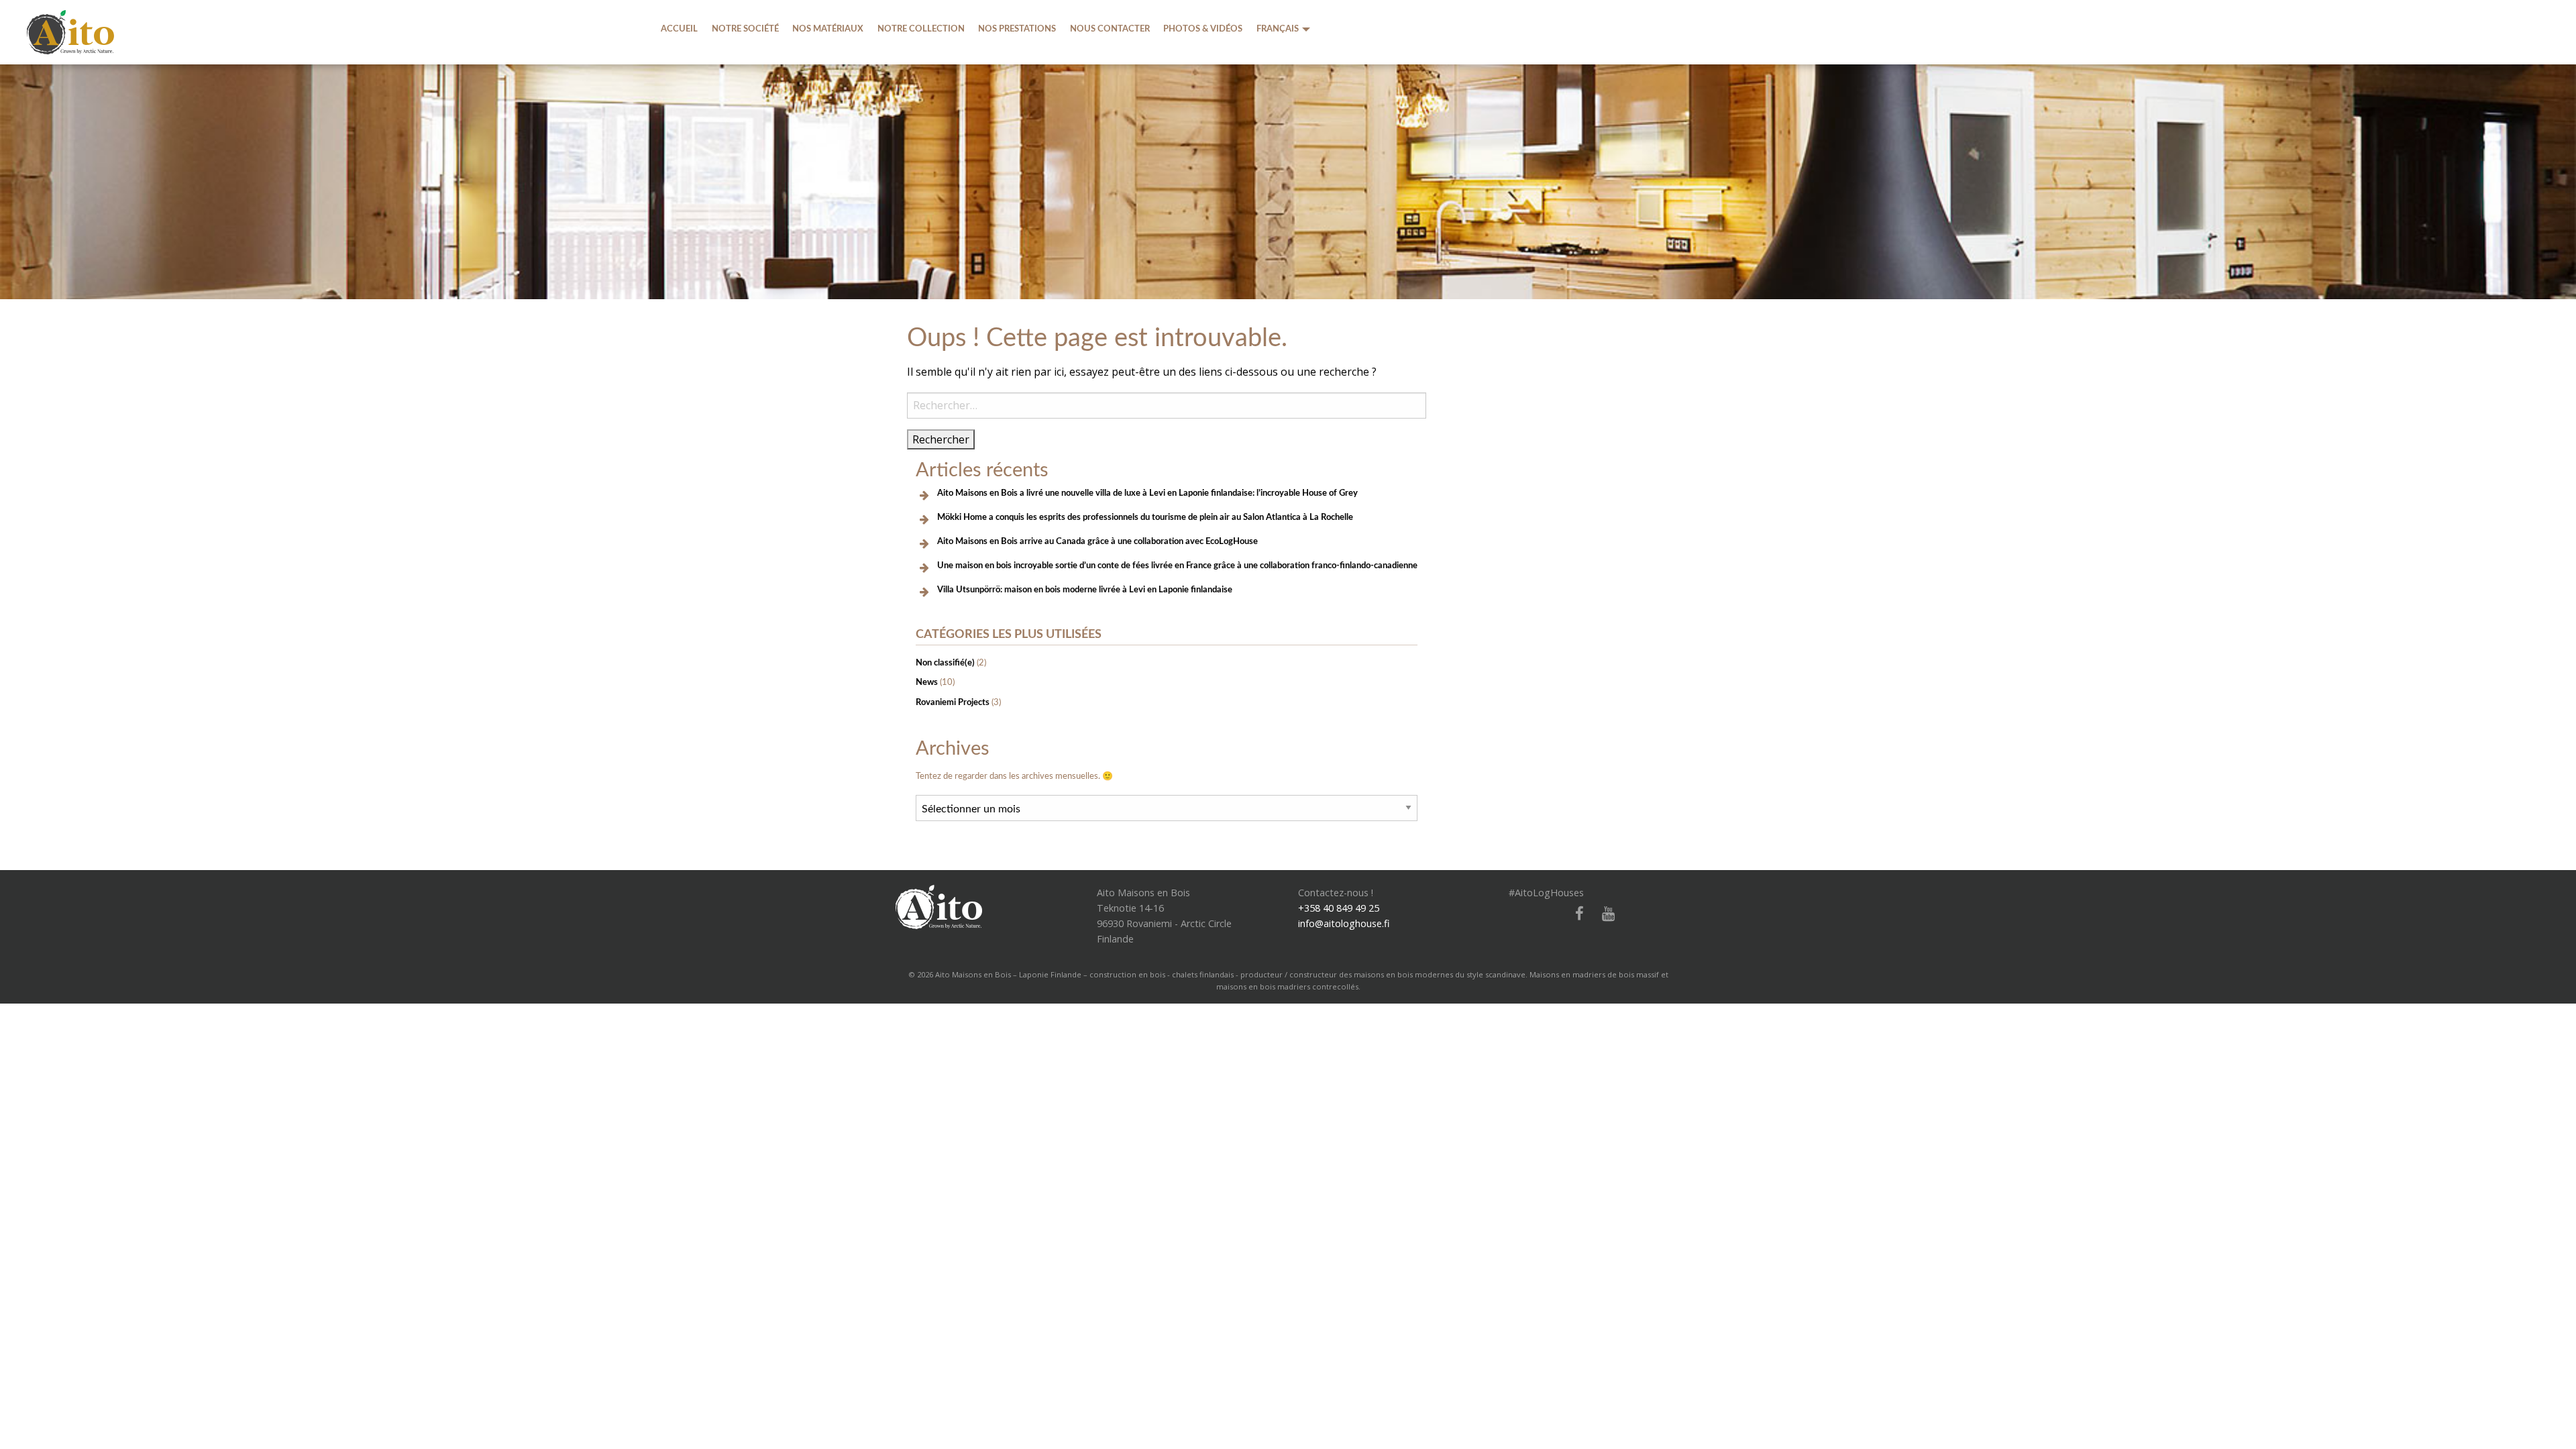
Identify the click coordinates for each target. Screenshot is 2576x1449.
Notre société (745, 29)
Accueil (679, 29)
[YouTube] (1603, 914)
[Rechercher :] (1167, 406)
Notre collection (921, 29)
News (927, 682)
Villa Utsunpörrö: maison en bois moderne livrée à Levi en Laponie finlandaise (1085, 590)
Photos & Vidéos (1203, 29)
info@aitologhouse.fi (1344, 923)
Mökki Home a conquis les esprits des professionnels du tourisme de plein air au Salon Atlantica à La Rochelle (1145, 517)
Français (1278, 29)
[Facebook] (1574, 914)
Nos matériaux (828, 29)
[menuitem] (679, 29)
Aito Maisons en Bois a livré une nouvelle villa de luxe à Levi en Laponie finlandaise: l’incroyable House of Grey (1147, 493)
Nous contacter (1110, 29)
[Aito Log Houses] (939, 906)
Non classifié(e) (945, 663)
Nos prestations (1017, 29)
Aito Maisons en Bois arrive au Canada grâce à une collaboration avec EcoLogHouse (1097, 541)
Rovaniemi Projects (953, 702)
